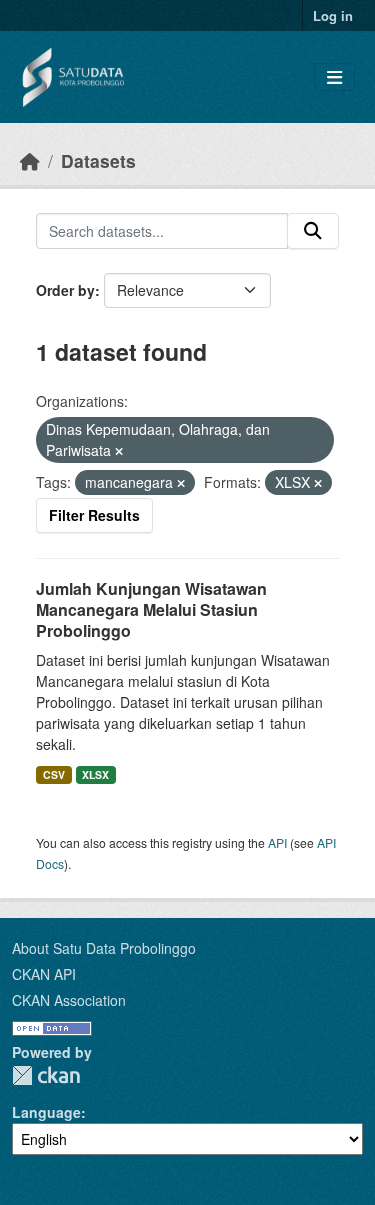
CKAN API (44, 974)
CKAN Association (69, 1000)
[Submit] (313, 231)
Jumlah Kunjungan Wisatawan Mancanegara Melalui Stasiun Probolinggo (151, 609)
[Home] (30, 160)
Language (46, 1112)
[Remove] (119, 451)
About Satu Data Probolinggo (104, 948)
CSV (54, 774)
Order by (65, 290)
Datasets (98, 160)
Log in (333, 15)
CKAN (46, 1075)
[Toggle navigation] (334, 77)
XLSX (95, 774)
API (277, 842)
